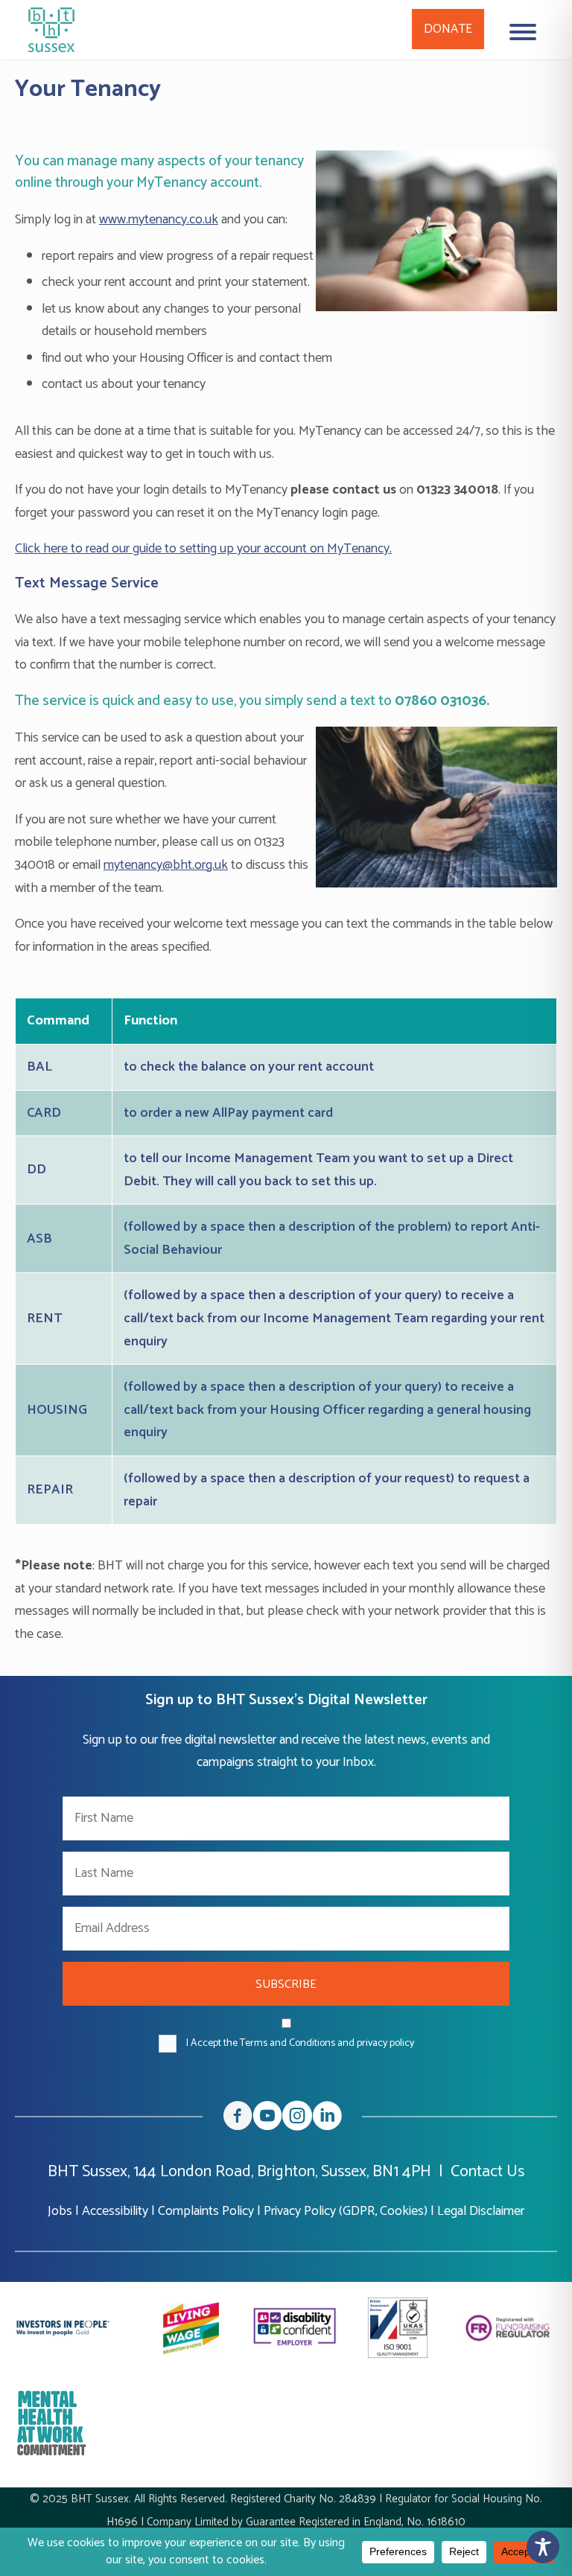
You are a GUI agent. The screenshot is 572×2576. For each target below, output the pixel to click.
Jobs (60, 2211)
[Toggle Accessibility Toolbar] (543, 2547)
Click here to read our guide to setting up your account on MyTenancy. (203, 549)
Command (58, 1021)
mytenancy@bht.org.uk (166, 865)
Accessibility (115, 2211)
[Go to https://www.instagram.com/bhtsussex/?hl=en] (297, 2119)
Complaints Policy (206, 2211)
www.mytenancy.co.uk (159, 220)
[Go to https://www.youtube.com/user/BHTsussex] (267, 2119)
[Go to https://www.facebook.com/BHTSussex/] (238, 2119)
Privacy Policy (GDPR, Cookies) (346, 2211)
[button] (286, 1984)
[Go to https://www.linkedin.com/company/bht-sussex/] (327, 2119)
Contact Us (487, 2172)
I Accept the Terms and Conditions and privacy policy (300, 2043)
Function (150, 1021)
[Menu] (523, 32)
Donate (448, 29)
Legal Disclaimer (481, 2211)
